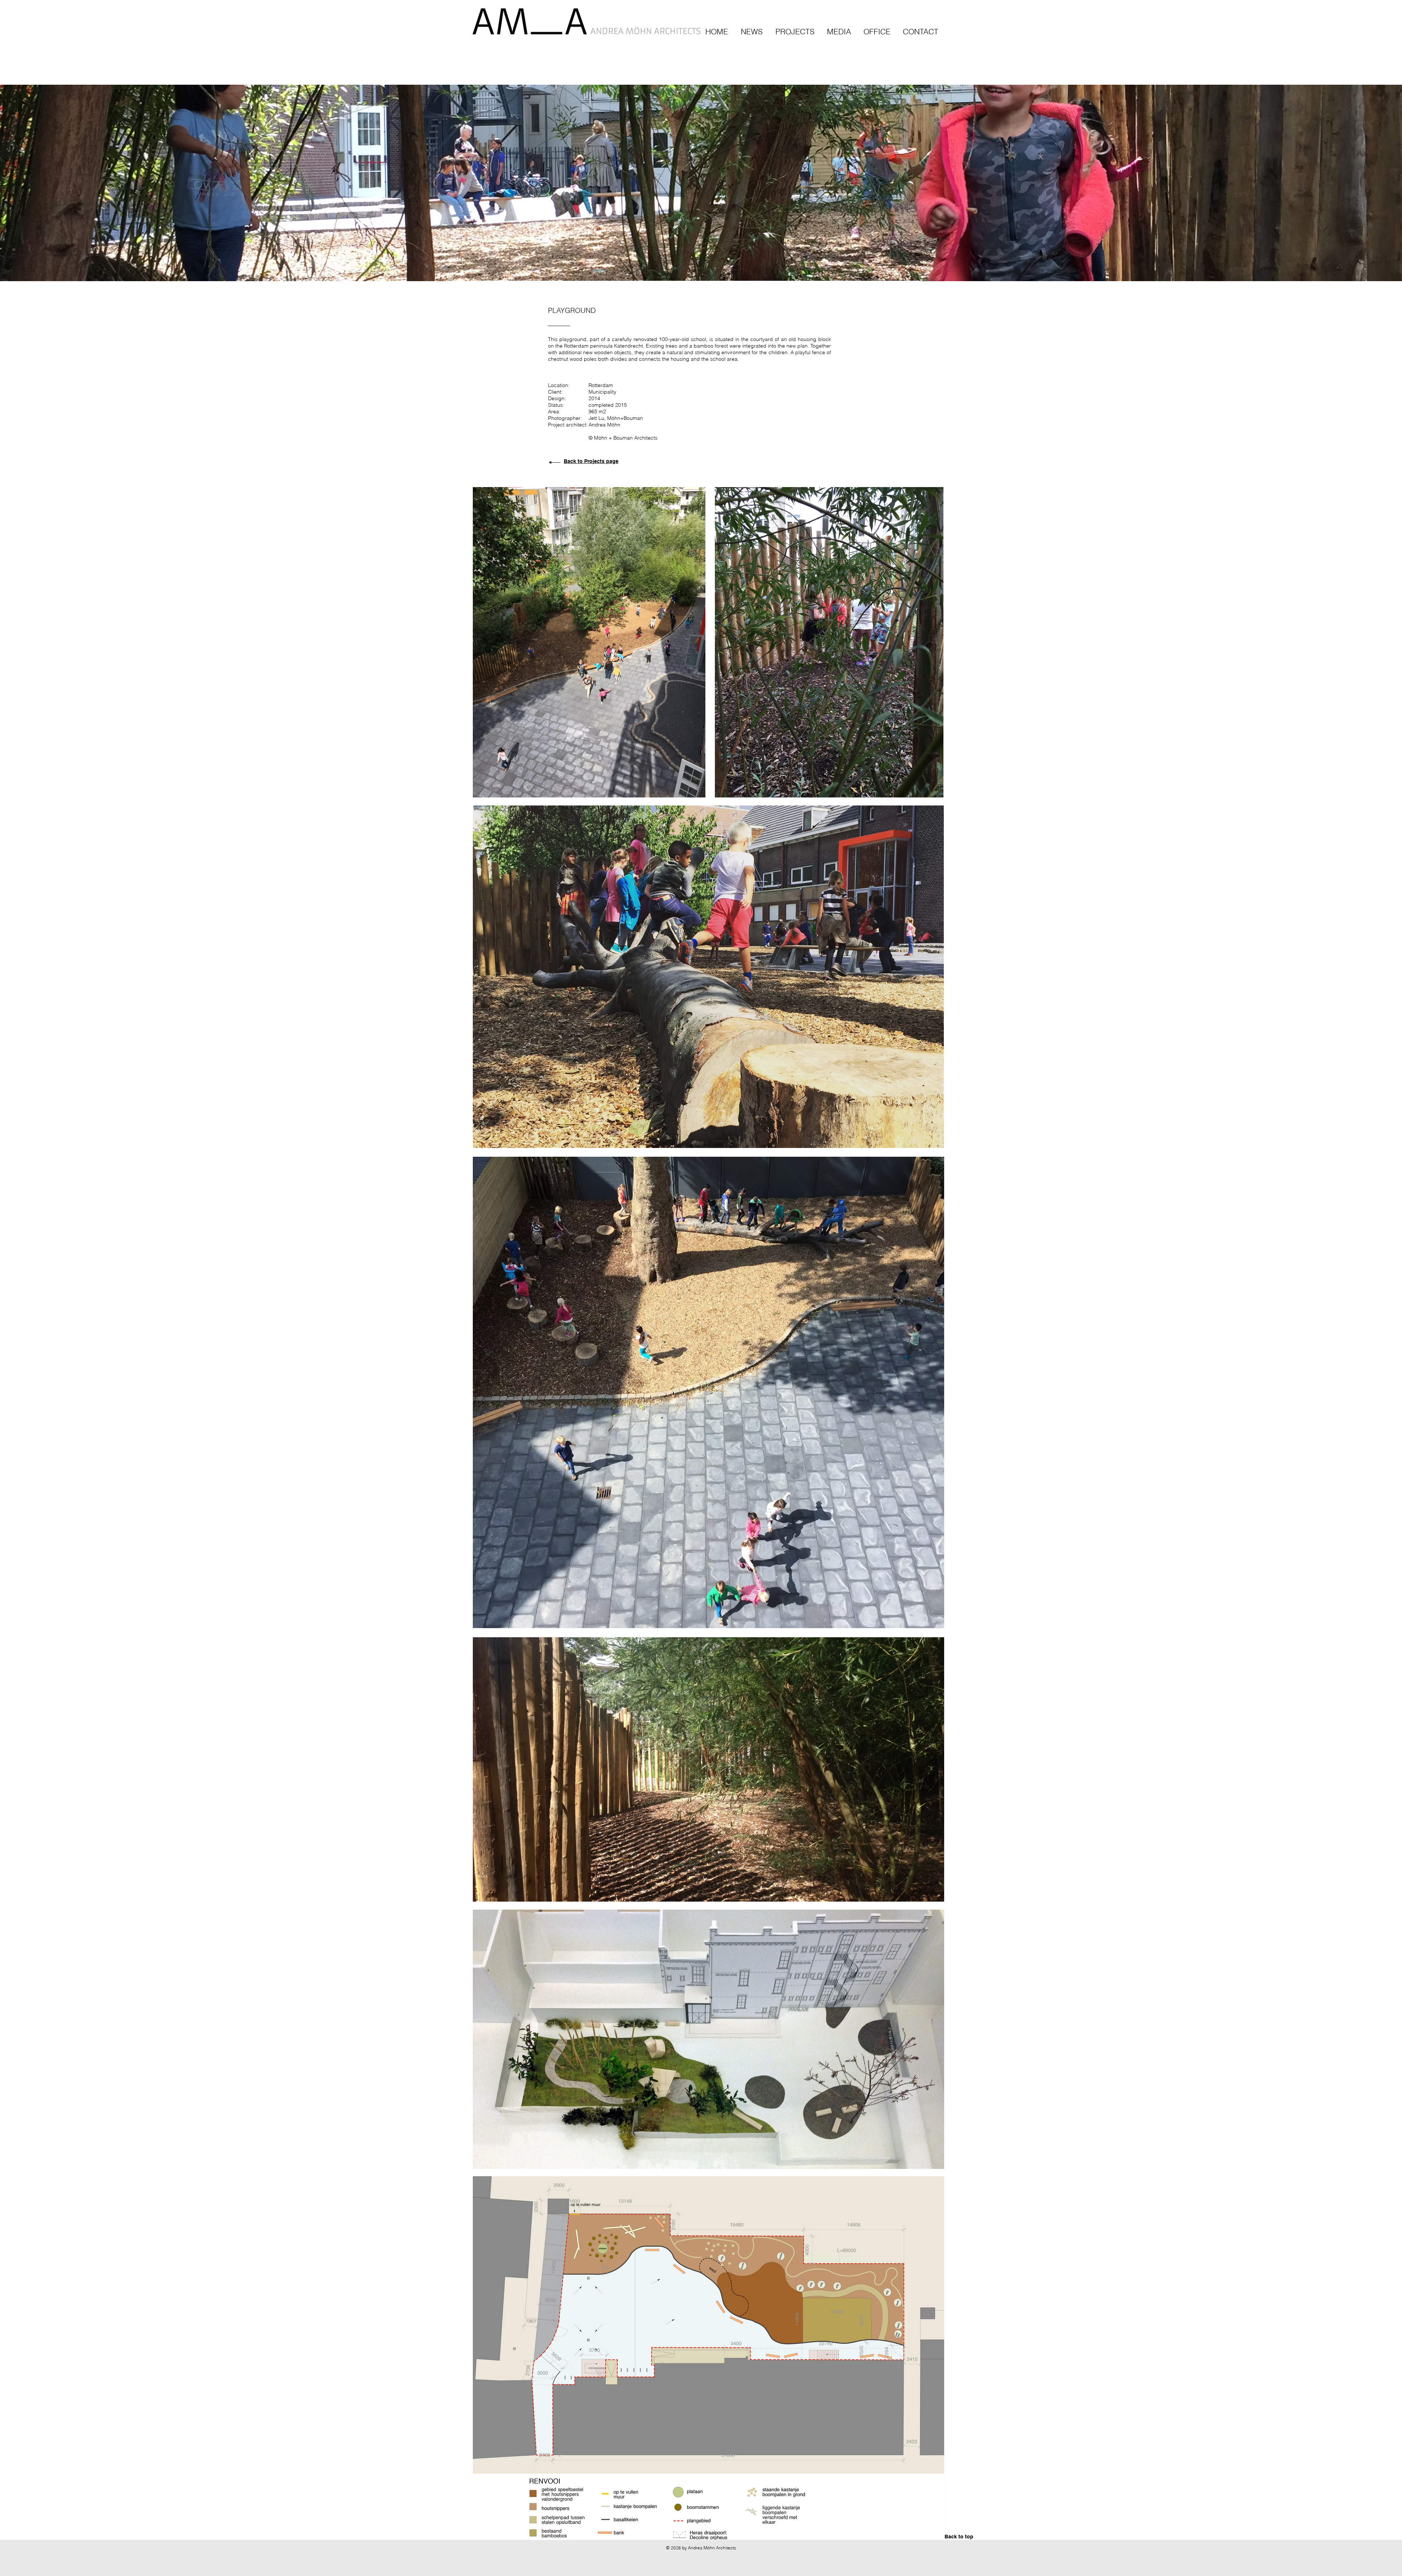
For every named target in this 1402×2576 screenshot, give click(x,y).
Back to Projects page (591, 461)
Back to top (959, 2537)
